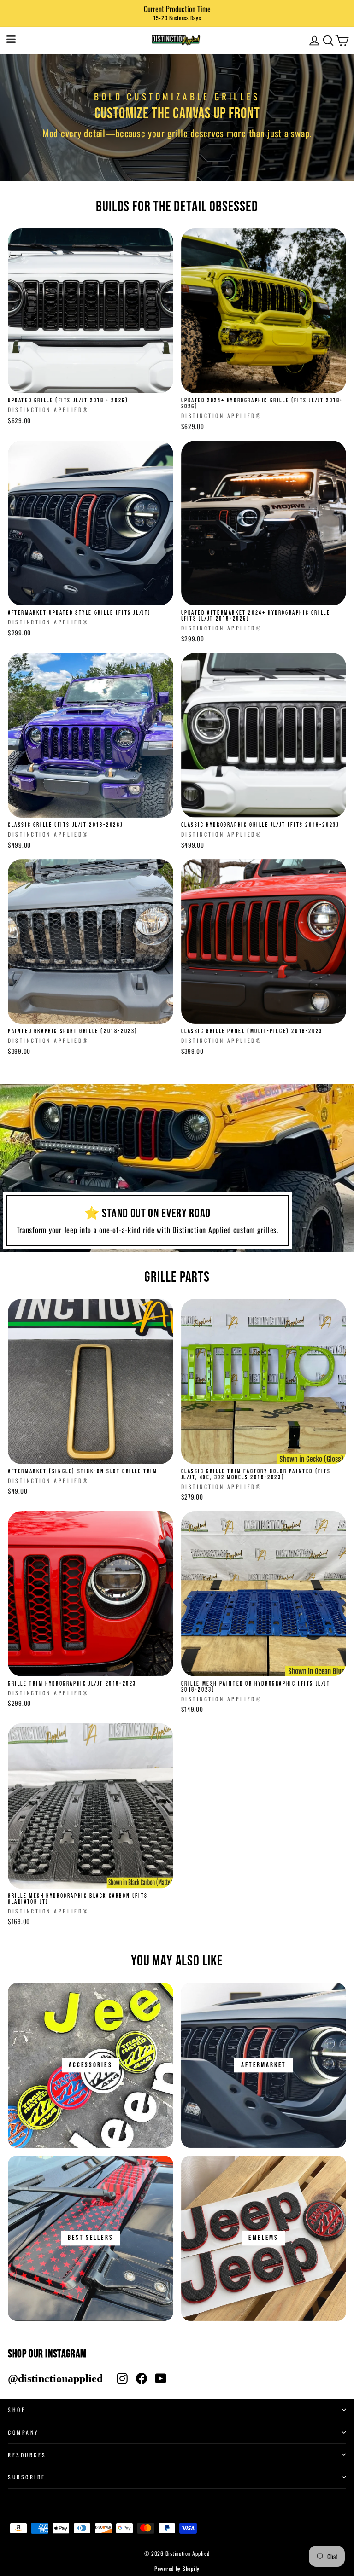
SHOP (17, 2410)
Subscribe (27, 2477)
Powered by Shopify (177, 2568)
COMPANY (24, 2432)
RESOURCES (27, 2455)
